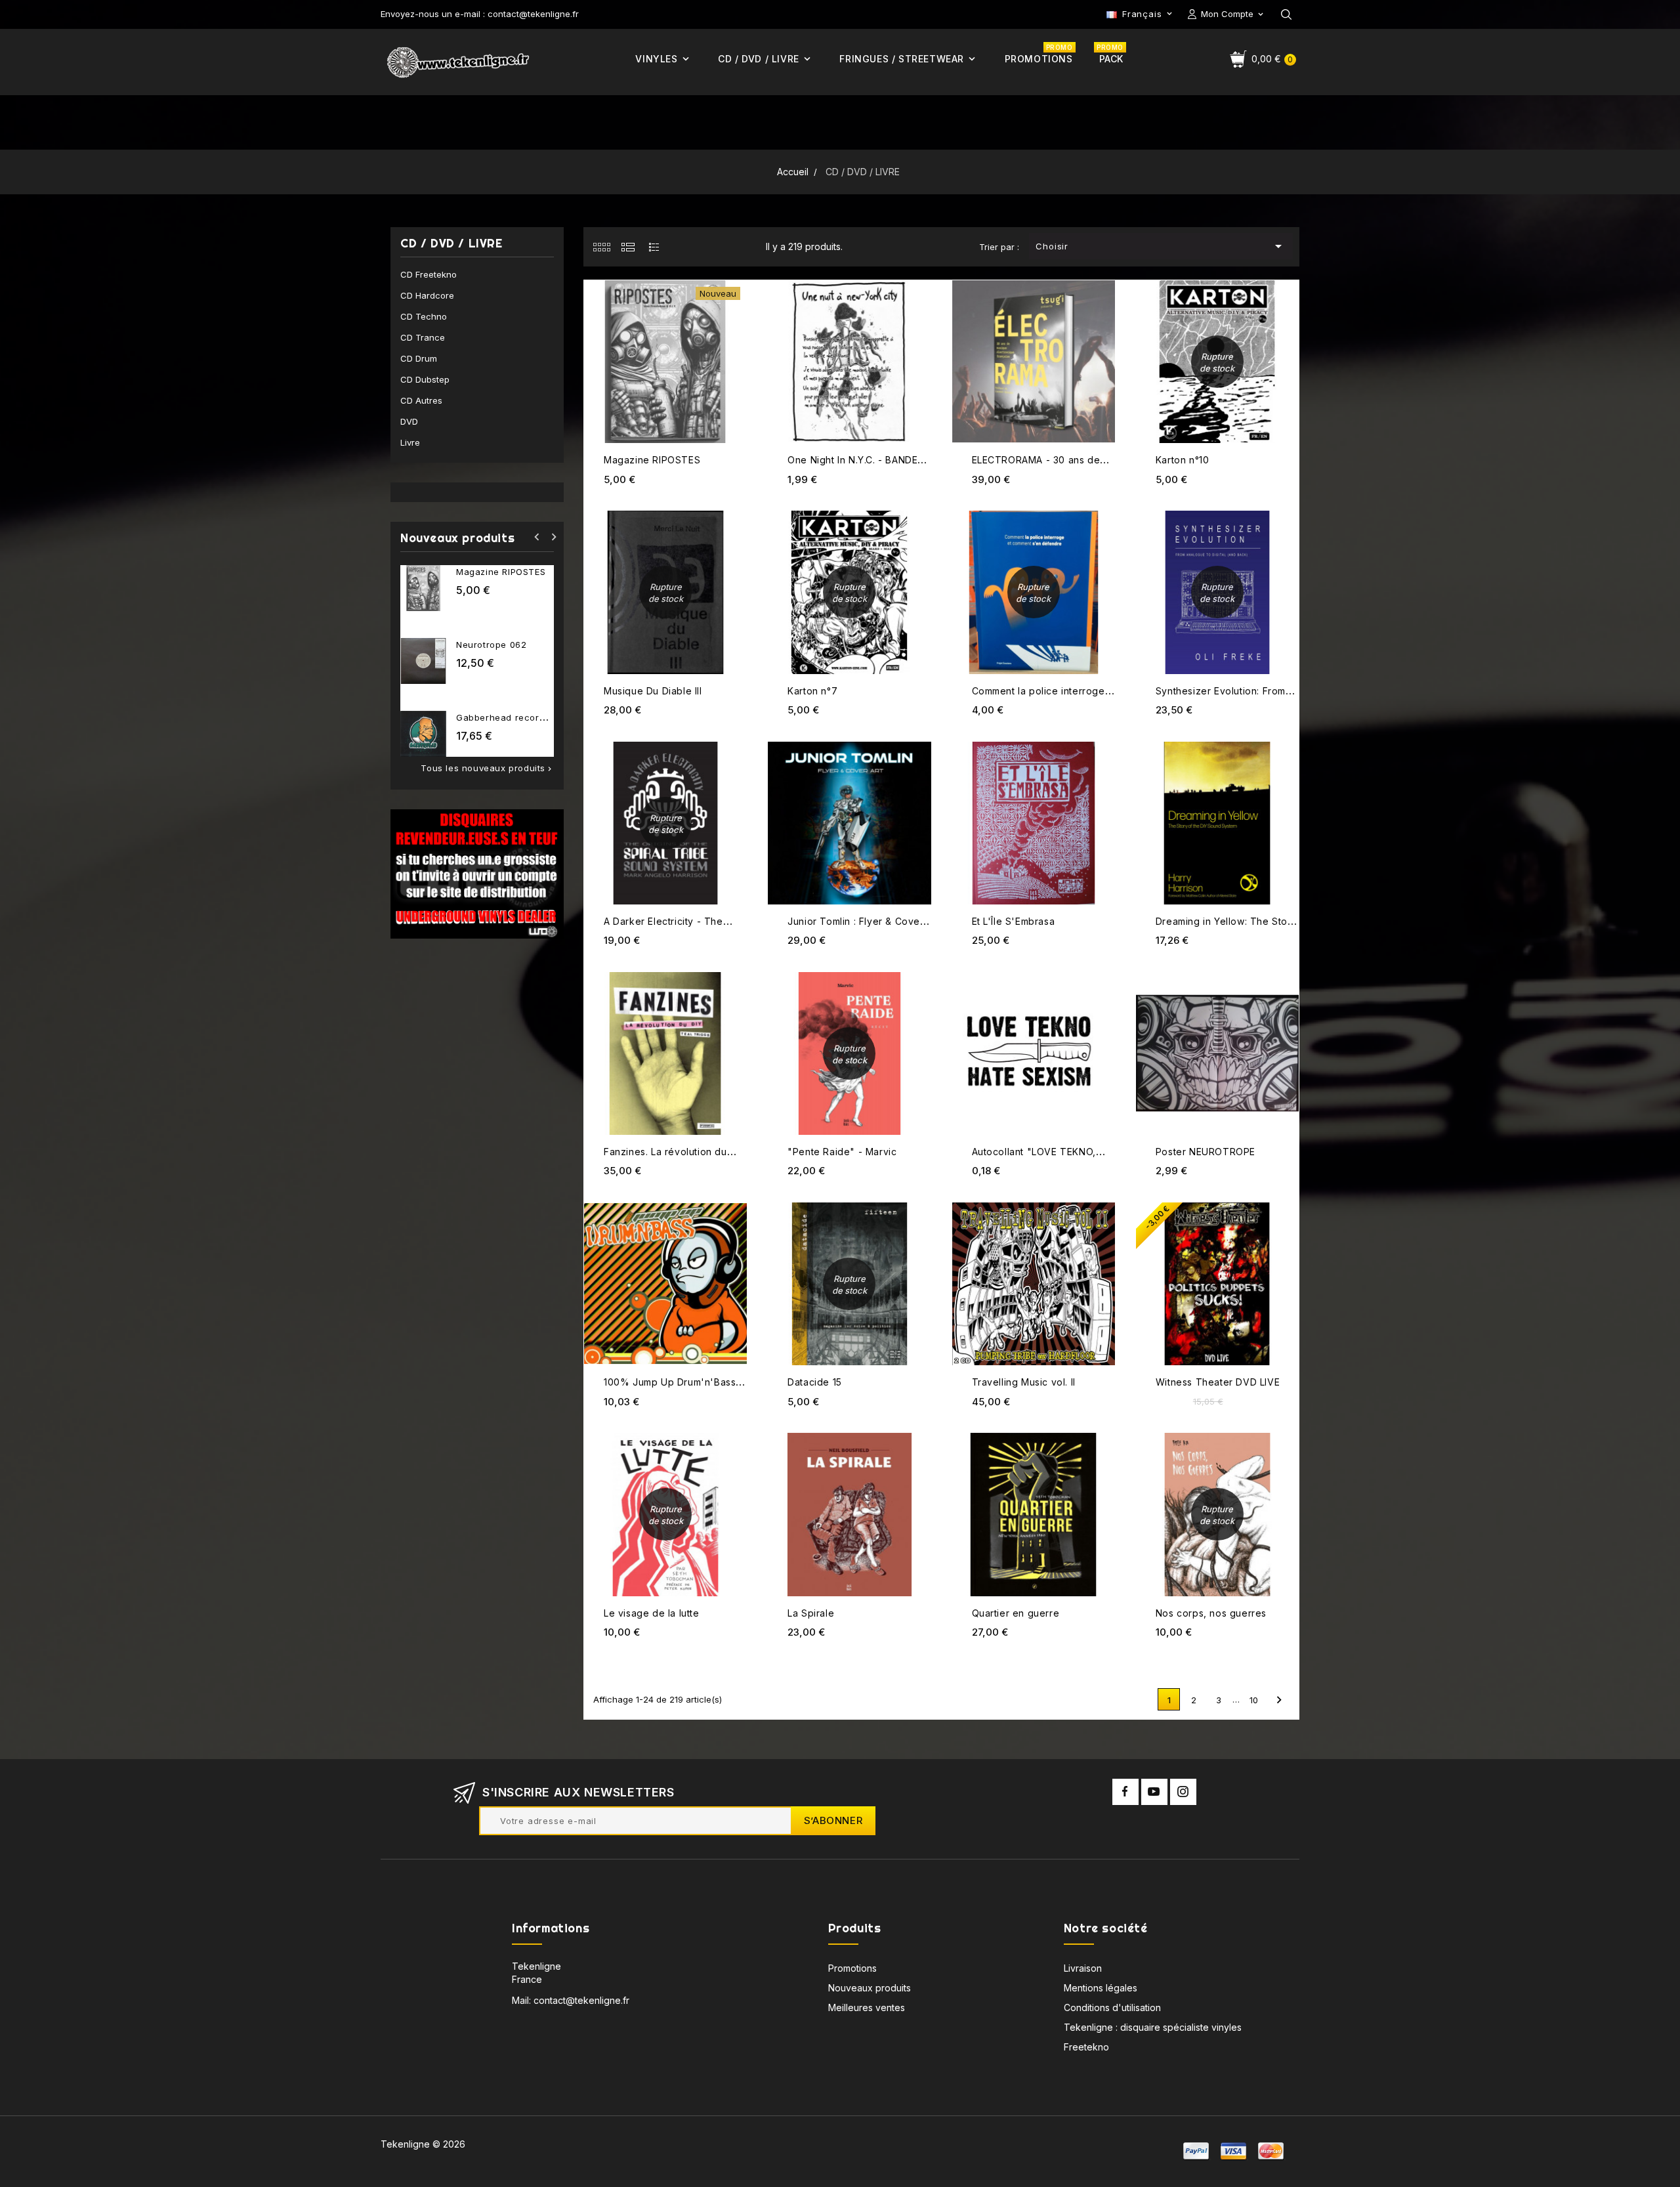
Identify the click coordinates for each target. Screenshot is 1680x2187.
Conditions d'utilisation (1112, 2007)
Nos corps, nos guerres (1211, 1613)
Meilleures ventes (867, 2007)
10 (1254, 1700)
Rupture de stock (1287, 283)
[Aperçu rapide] (735, 308)
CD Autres (421, 400)
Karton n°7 (812, 691)
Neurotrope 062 (491, 645)
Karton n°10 (1183, 460)
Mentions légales (1101, 1988)
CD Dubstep (425, 379)
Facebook (1125, 1792)
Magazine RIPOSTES (501, 572)
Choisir (1161, 246)
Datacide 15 (815, 1382)
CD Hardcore (427, 295)
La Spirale (811, 1613)
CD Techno (424, 316)
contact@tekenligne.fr (581, 2000)
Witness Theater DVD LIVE (1218, 1382)
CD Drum (419, 358)
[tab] (601, 247)
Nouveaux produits (870, 1988)
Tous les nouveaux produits (487, 768)
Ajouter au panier (735, 282)
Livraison (1083, 1968)
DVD (409, 421)
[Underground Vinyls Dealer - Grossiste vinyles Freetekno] (477, 873)
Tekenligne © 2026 (423, 2144)
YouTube (1154, 1792)
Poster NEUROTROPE (1206, 1152)
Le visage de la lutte (652, 1613)
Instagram (1183, 1792)
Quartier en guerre (1016, 1613)
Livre (410, 442)
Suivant (1279, 1700)
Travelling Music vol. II (1024, 1382)
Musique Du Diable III (653, 691)
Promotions (852, 1968)
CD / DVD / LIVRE (451, 244)
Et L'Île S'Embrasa (1014, 921)
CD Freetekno (429, 274)
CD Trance (423, 337)
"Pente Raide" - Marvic (842, 1152)
